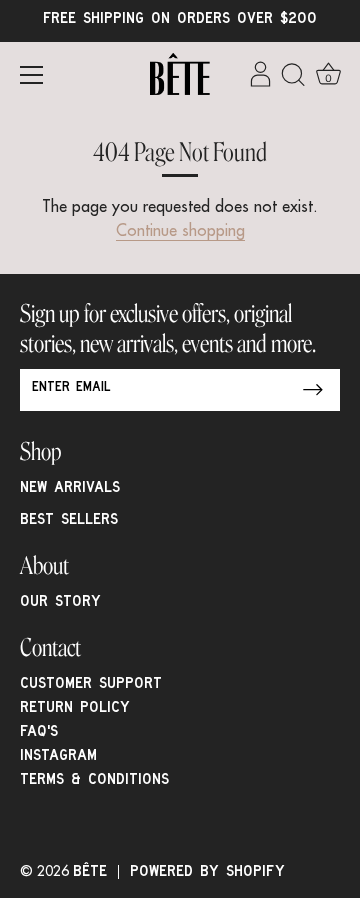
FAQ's (39, 733)
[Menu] (32, 75)
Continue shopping (180, 232)
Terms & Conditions (94, 781)
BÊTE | (101, 873)
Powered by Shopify (207, 873)
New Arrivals (70, 489)
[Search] (293, 78)
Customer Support (91, 685)
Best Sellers (69, 521)
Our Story (60, 603)
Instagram (58, 757)
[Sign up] (313, 390)
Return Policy (75, 709)
